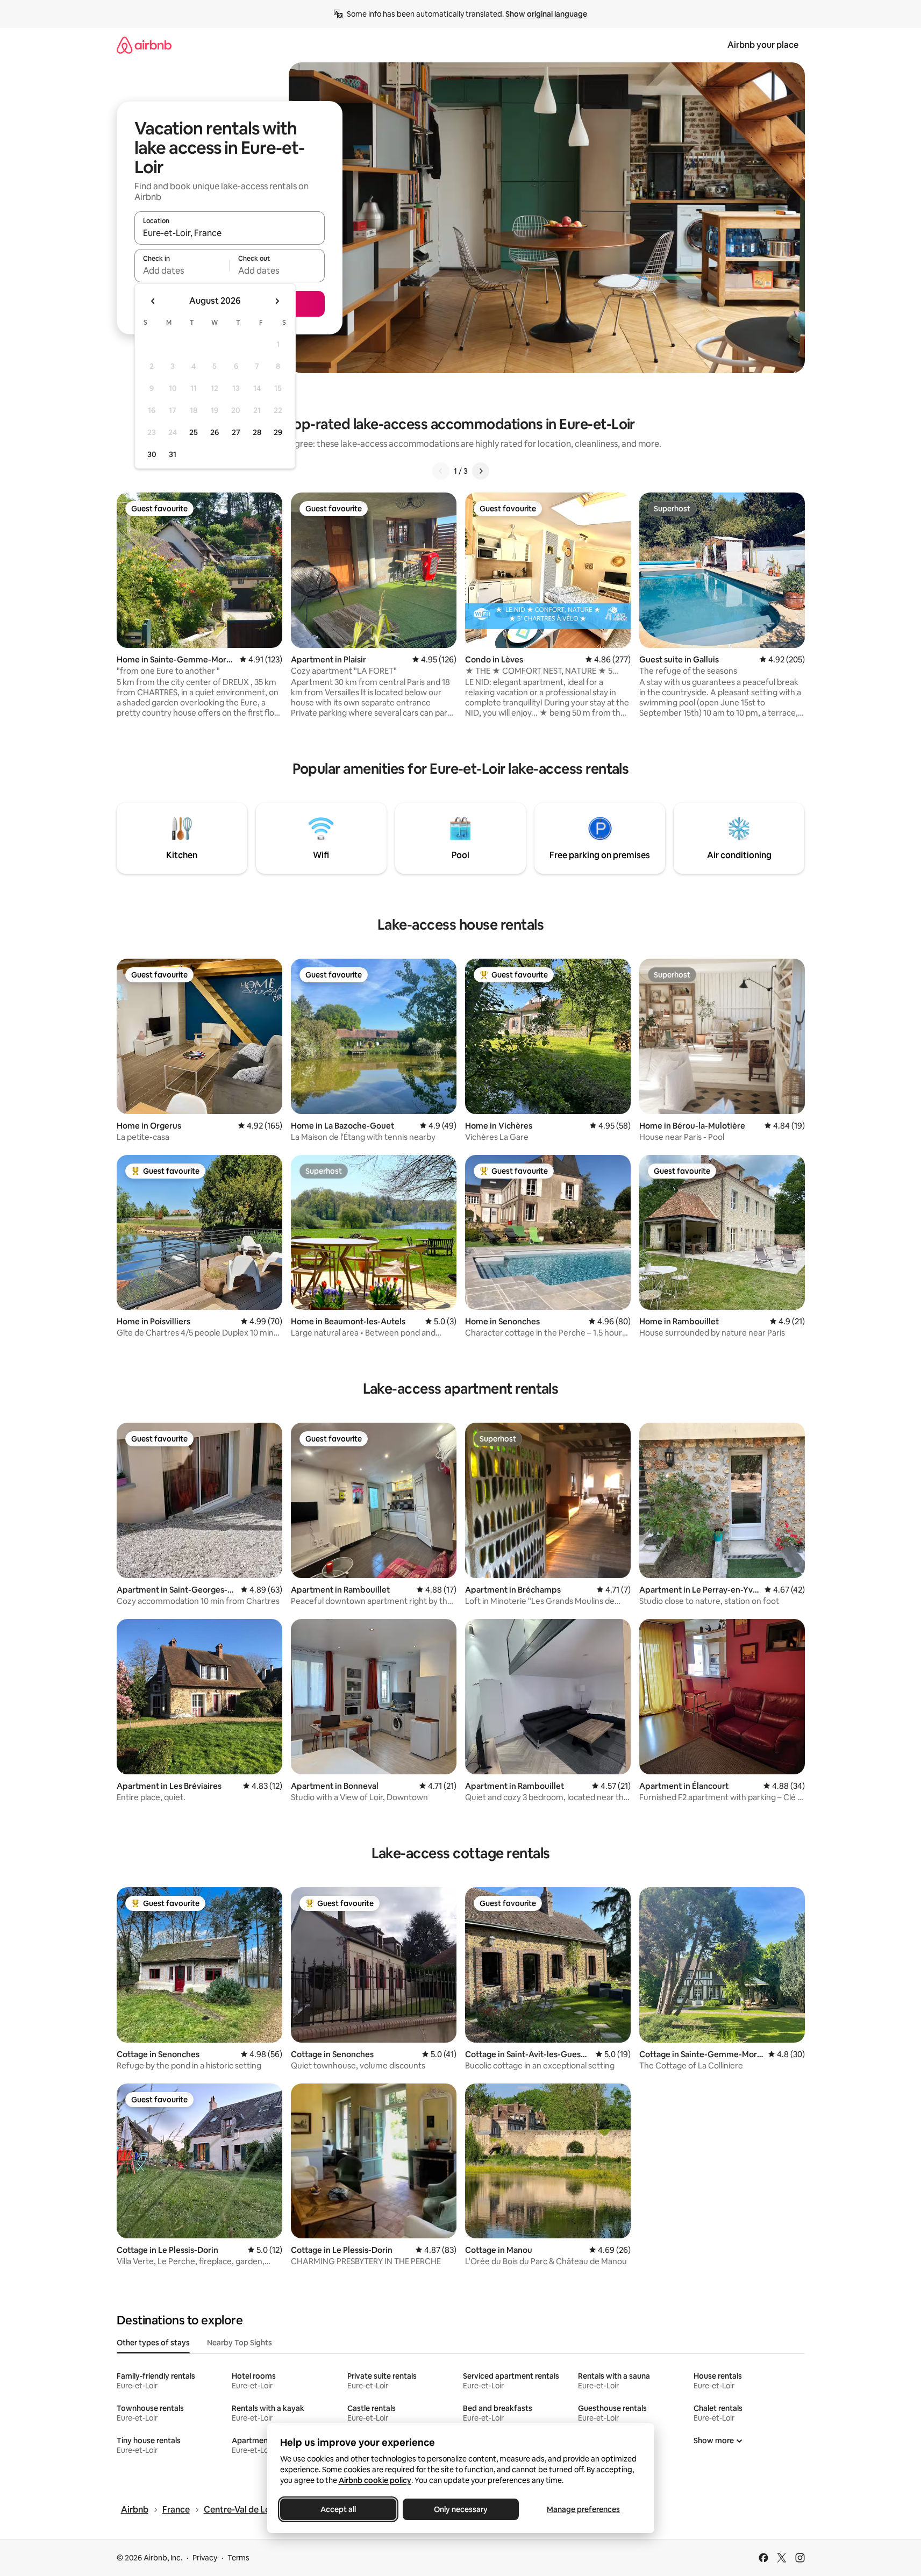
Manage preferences (583, 2509)
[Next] (481, 471)
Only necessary (461, 2509)
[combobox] (230, 233)
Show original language (546, 14)
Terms (238, 2558)
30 (152, 454)
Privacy (205, 2558)
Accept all (338, 2509)
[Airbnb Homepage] (144, 45)
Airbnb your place (763, 45)
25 (194, 432)
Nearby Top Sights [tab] (240, 2343)
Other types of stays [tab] (153, 2343)
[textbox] (182, 270)
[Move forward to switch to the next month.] (277, 301)
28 (257, 432)
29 (278, 432)
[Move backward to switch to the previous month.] (153, 301)
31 (173, 454)
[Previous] (441, 471)
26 (215, 432)
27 (236, 432)
